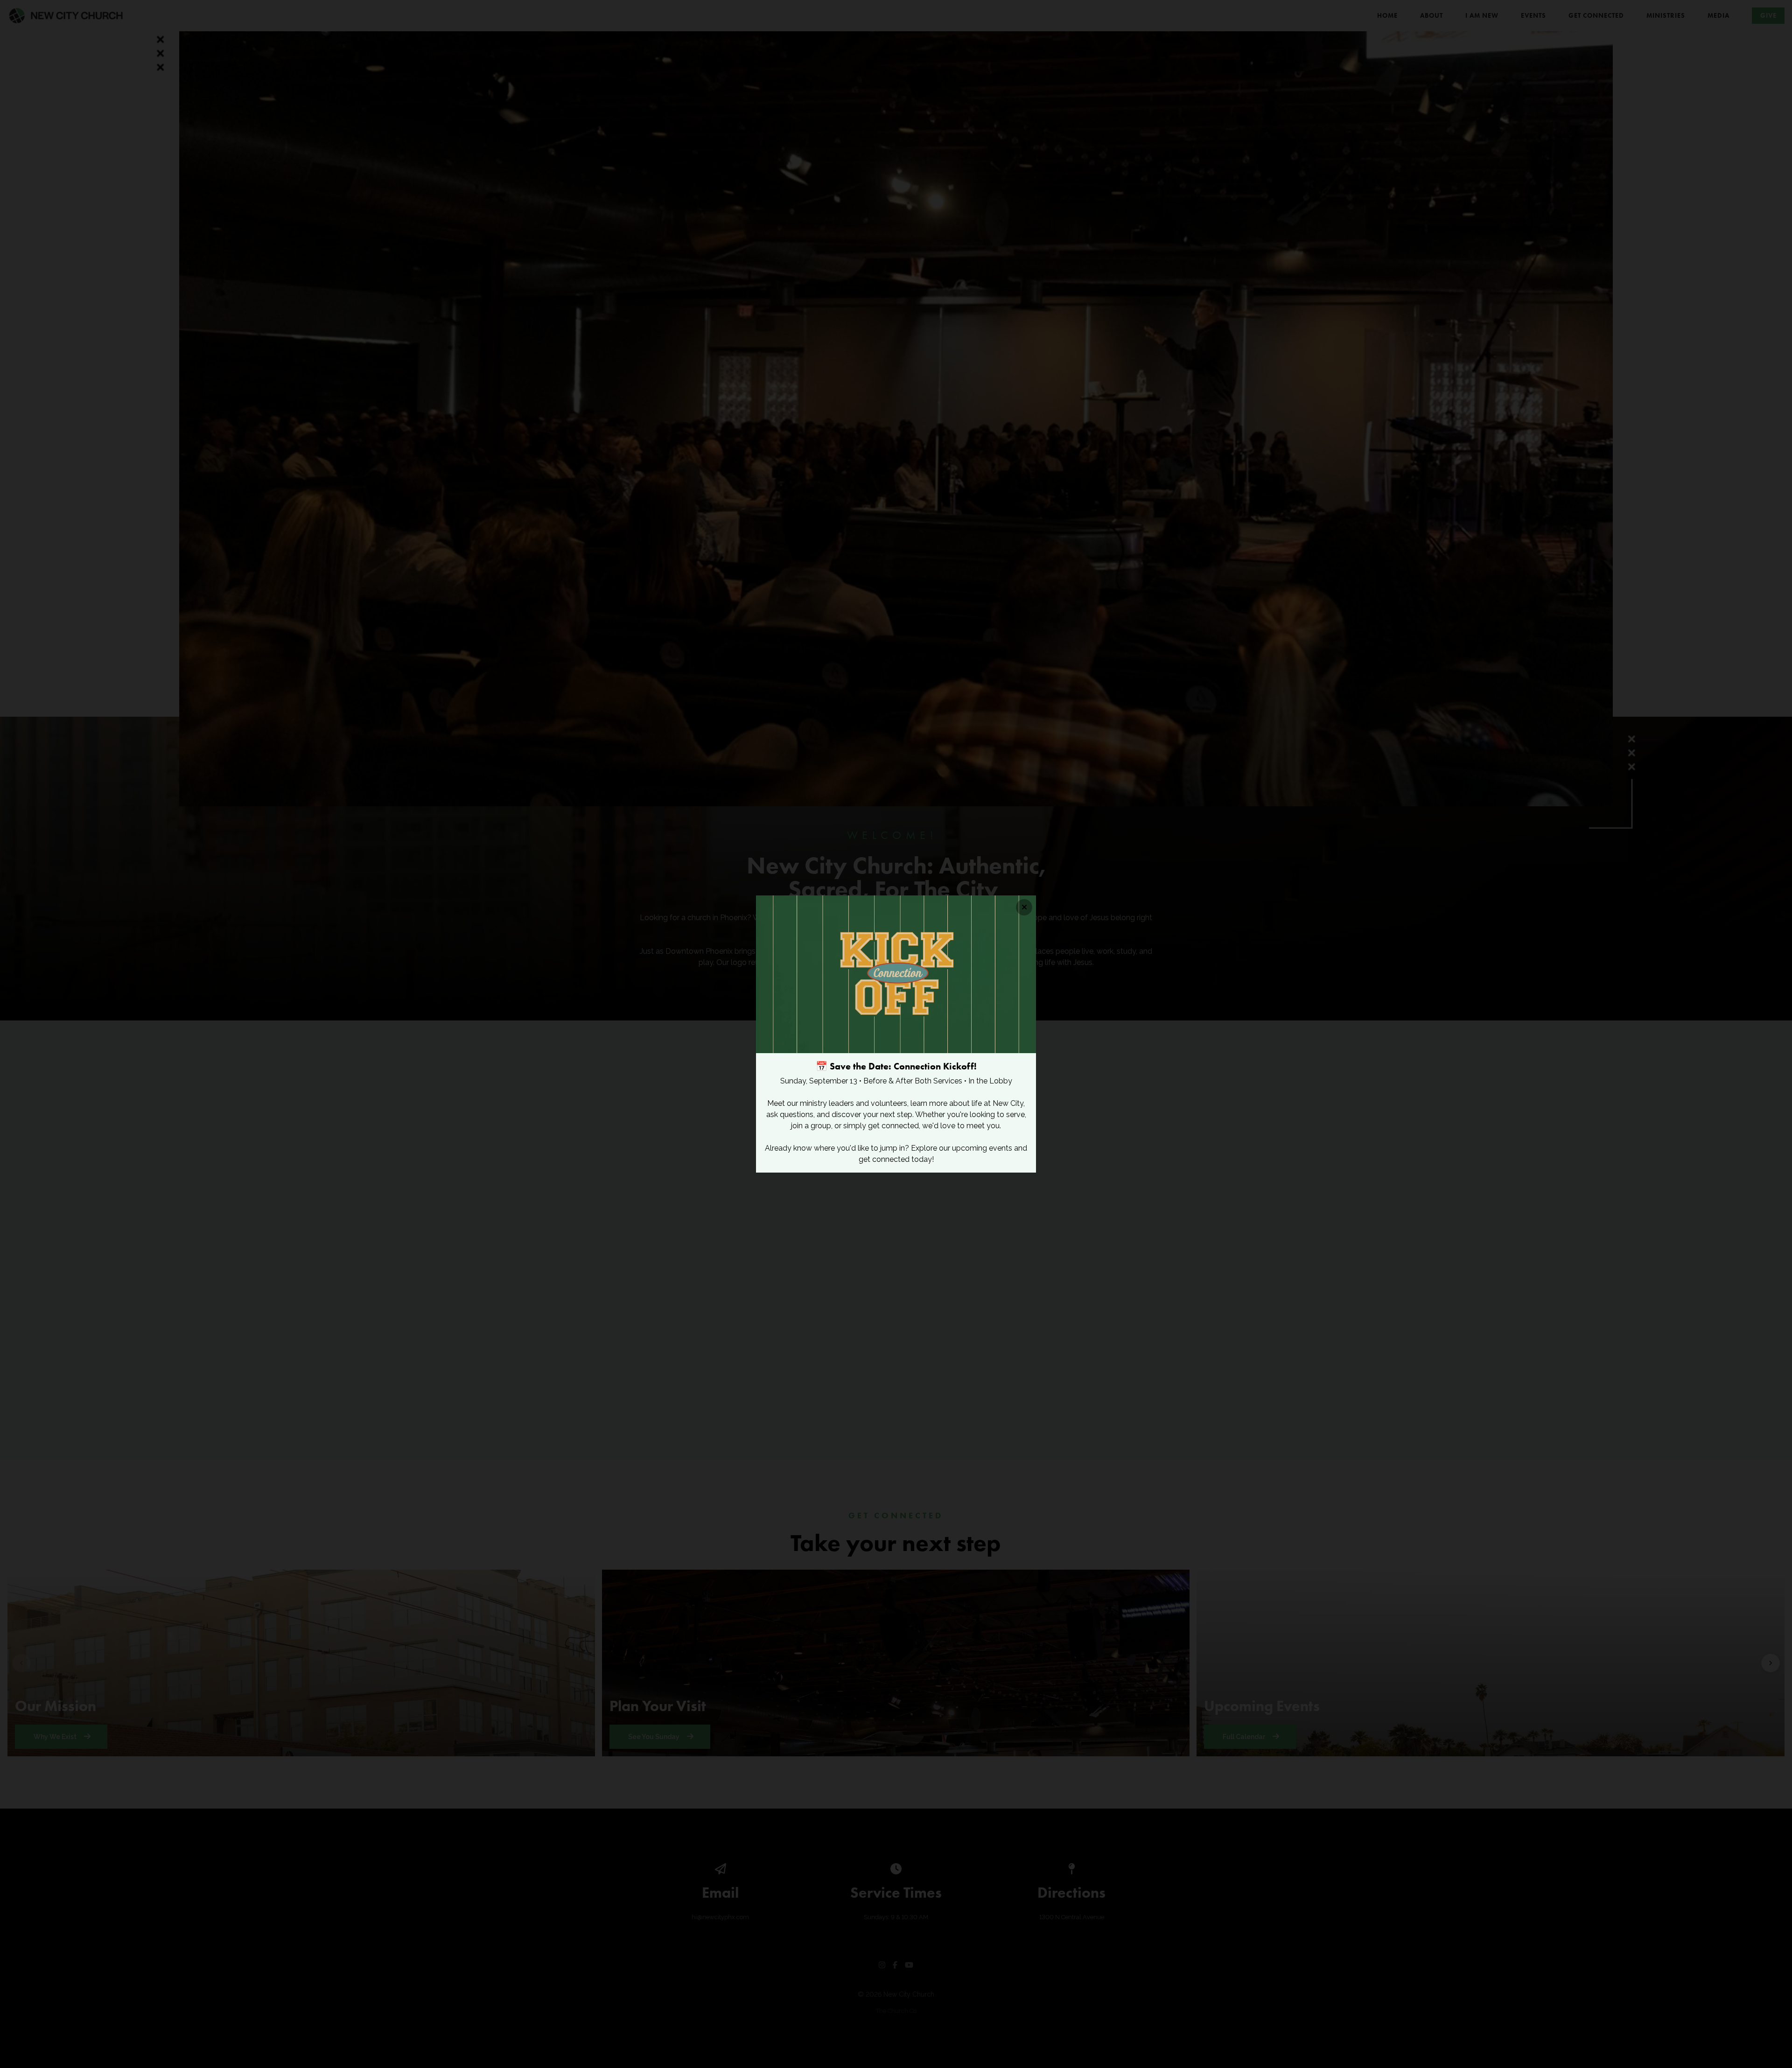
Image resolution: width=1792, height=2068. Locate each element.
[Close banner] (1024, 907)
